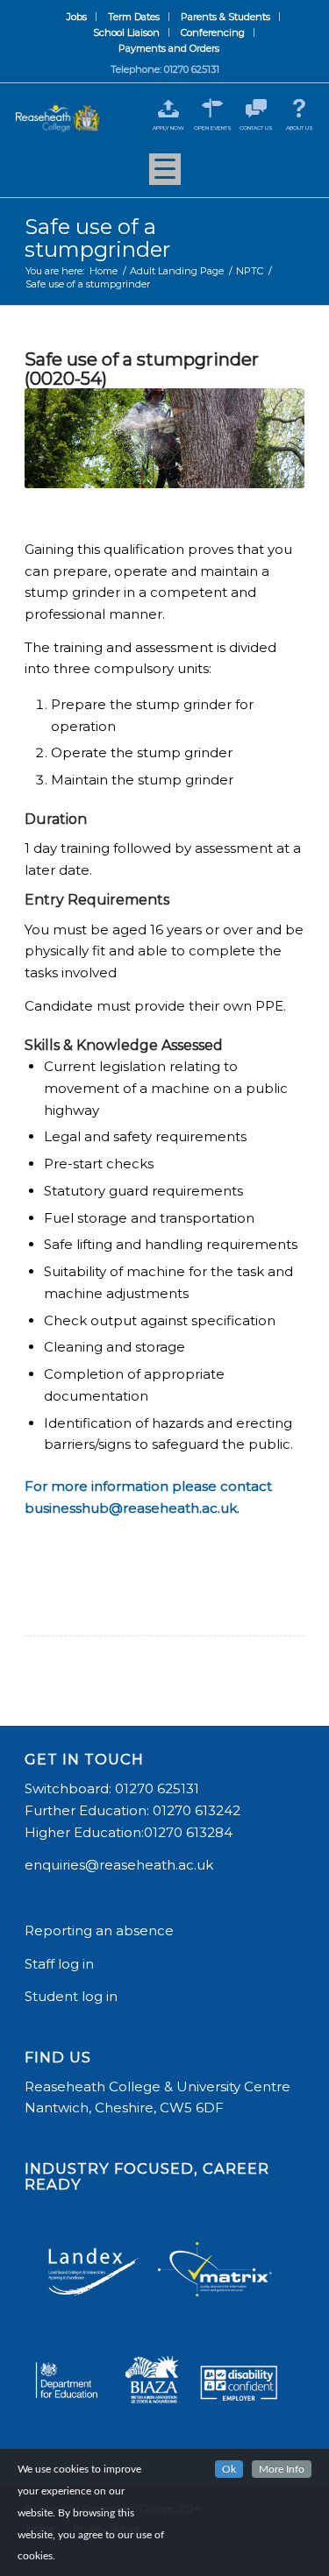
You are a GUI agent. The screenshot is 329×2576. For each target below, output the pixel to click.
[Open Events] (213, 108)
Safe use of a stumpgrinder (97, 238)
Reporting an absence (101, 1930)
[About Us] (300, 108)
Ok (229, 2469)
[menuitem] (77, 17)
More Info (282, 2469)
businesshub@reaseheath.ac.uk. (132, 1508)
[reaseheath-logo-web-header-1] (58, 118)
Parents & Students (225, 17)
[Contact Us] (256, 108)
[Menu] (165, 175)
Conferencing (213, 32)
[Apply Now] (169, 108)
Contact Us (256, 128)
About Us (300, 128)
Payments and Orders (169, 48)
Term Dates (134, 17)
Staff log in (59, 1964)
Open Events (213, 128)
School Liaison (126, 32)
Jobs (77, 17)
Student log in (73, 1996)
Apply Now (168, 128)
